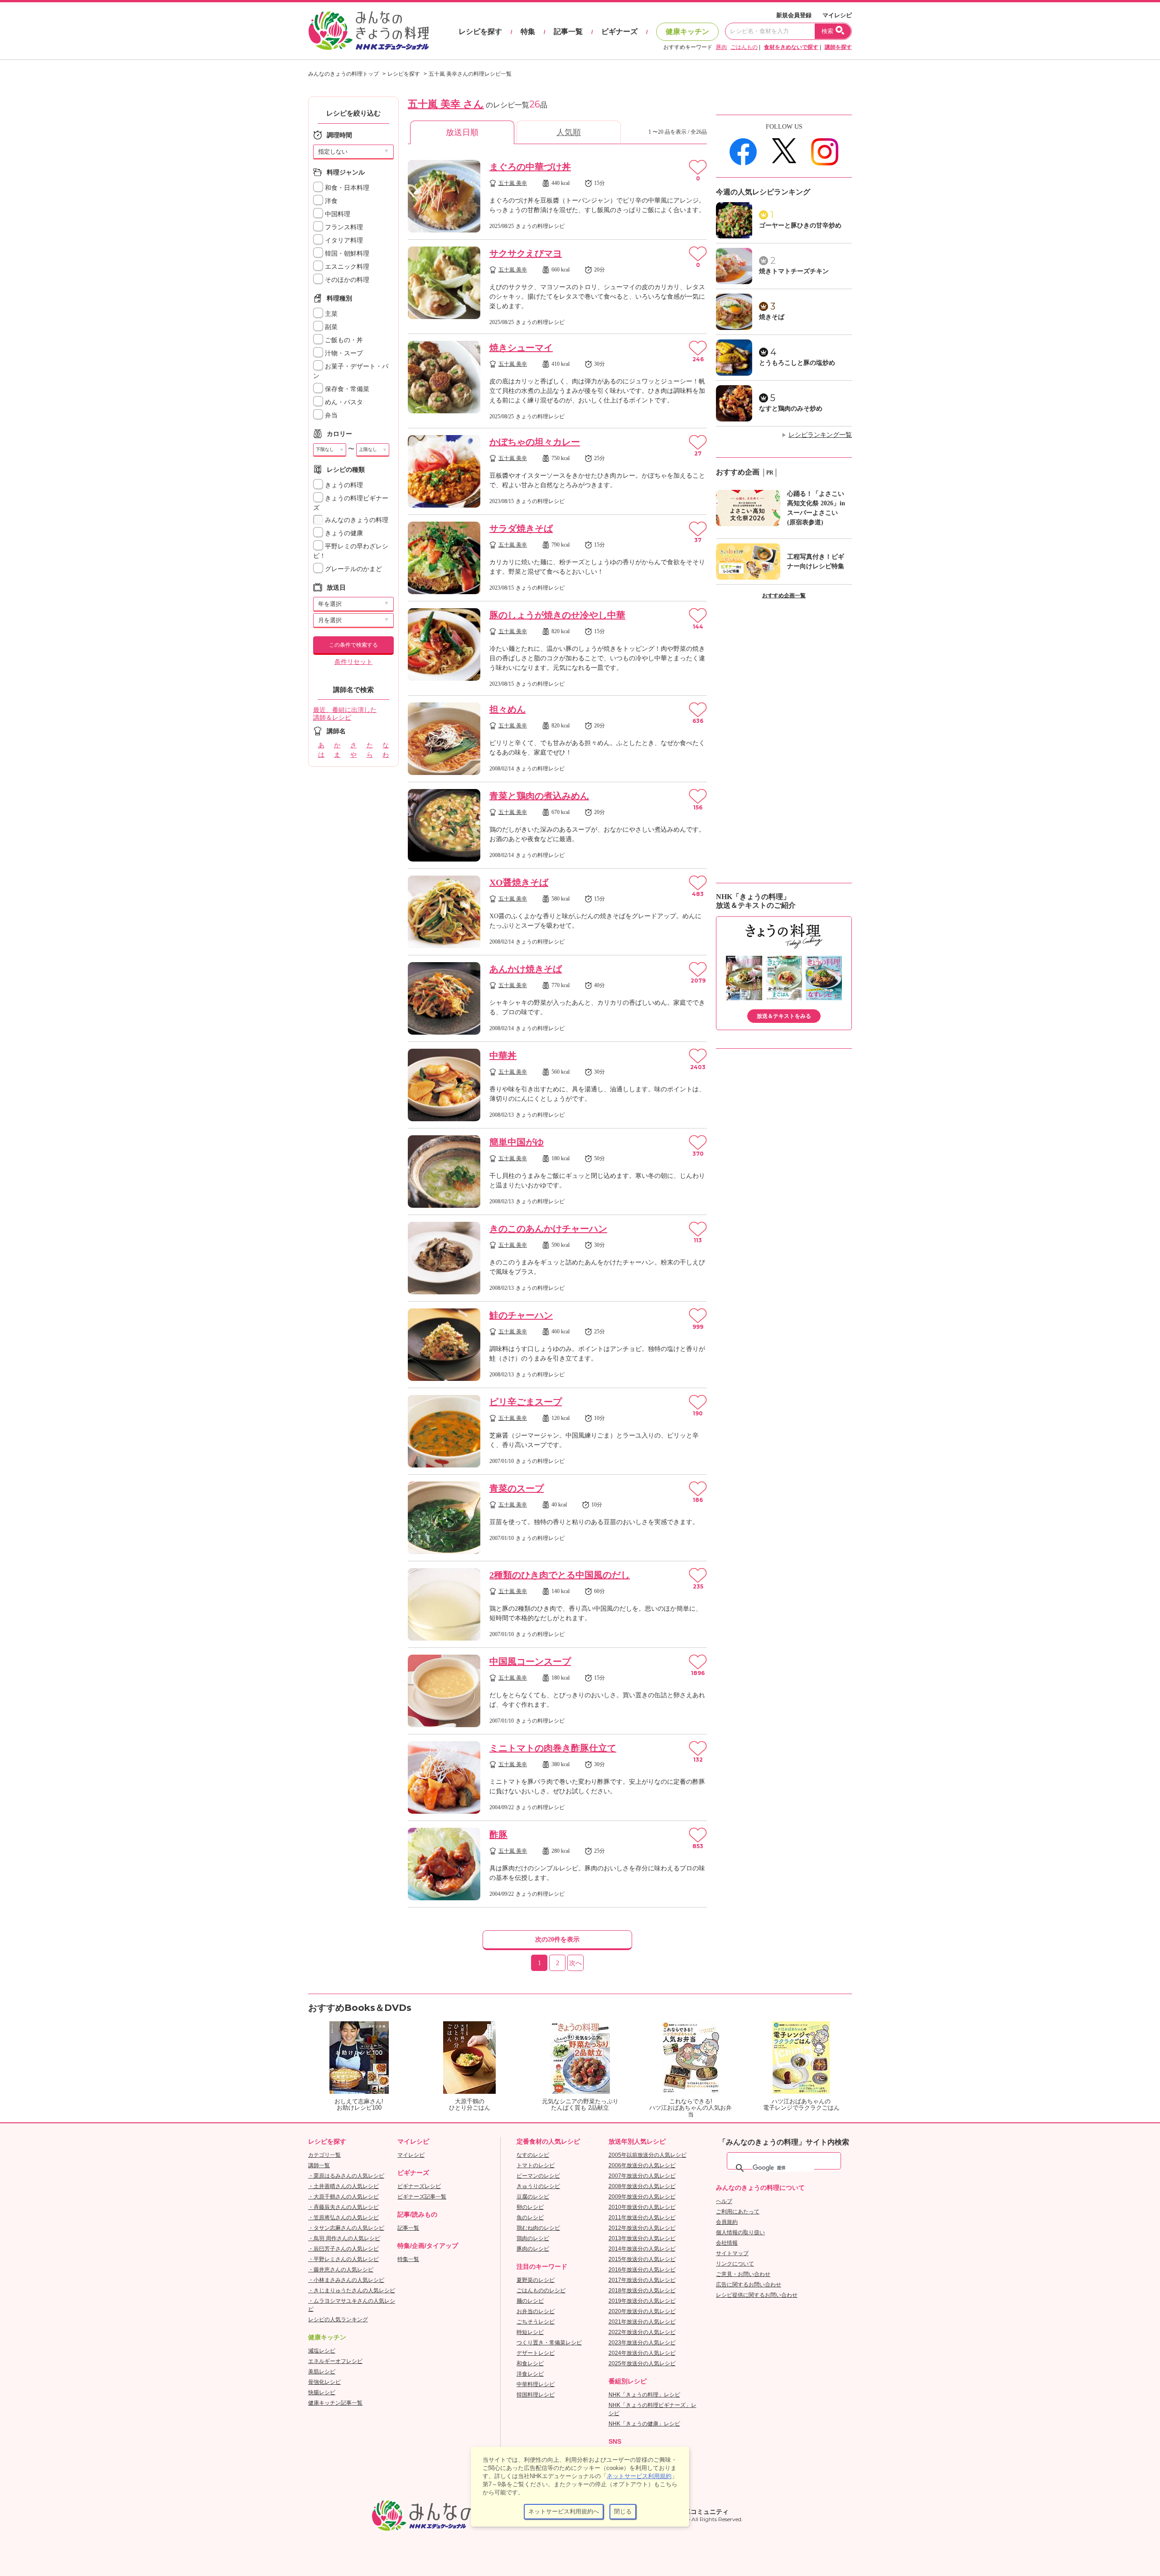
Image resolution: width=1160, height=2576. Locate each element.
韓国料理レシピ (536, 2395)
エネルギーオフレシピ (335, 2361)
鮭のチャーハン (521, 1315)
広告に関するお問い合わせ (749, 2285)
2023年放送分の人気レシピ (642, 2343)
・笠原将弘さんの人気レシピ (343, 2218)
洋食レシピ (530, 2374)
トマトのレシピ (536, 2165)
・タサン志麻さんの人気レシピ (346, 2228)
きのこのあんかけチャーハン (548, 1229)
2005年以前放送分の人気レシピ (648, 2155)
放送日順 (462, 132)
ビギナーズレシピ (419, 2186)
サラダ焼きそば (521, 528)
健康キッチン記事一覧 (335, 2403)
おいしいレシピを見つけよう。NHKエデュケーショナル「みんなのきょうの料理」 (369, 31)
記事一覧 (568, 31)
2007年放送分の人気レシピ (642, 2176)
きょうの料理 (343, 485)
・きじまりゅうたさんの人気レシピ (352, 2290)
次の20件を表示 (557, 1939)
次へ (575, 1963)
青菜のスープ (517, 1488)
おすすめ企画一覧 (784, 596)
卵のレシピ (530, 2207)
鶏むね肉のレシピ (538, 2228)
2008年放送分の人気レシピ (642, 2186)
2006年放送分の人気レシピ (642, 2165)
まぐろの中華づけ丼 (530, 167)
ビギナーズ (619, 31)
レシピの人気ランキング (338, 2319)
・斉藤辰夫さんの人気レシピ (343, 2207)
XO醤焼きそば (519, 882)
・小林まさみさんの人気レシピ (346, 2280)
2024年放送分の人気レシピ (642, 2353)
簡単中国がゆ (517, 1142)
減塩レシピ (322, 2351)
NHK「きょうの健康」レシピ (644, 2424)
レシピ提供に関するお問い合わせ (757, 2295)
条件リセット (353, 662)
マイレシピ (837, 15)
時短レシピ (530, 2332)
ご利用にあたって (738, 2212)
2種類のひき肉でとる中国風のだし (560, 1575)
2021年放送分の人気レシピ (642, 2322)
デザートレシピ (536, 2353)
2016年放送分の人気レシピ (642, 2270)
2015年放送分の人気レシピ (642, 2259)
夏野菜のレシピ (536, 2280)
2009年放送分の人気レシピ (642, 2197)
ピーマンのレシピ (538, 2176)
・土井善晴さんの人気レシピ (343, 2186)
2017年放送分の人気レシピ (642, 2280)
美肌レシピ (322, 2372)
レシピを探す (480, 31)
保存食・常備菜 (346, 389)
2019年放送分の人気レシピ (642, 2301)
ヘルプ (724, 2201)
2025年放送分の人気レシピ (642, 2363)
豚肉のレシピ (533, 2249)
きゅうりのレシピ (538, 2186)
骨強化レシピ (324, 2382)
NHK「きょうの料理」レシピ (644, 2395)
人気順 (569, 132)
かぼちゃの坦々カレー (535, 442)
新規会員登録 (794, 15)
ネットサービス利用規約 (639, 2476)
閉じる (623, 2511)
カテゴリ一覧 (324, 2155)
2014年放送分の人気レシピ (642, 2249)
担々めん (507, 709)
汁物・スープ (343, 353)
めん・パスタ (343, 402)
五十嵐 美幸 (513, 183)
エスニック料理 (346, 267)
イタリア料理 (343, 240)
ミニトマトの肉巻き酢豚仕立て (553, 1748)
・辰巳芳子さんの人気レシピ (343, 2249)
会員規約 (727, 2222)
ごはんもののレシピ (541, 2290)
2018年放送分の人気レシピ (642, 2290)
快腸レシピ (322, 2392)
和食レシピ (530, 2363)
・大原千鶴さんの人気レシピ (343, 2197)
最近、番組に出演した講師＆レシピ (345, 714)
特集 (528, 31)
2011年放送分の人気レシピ (642, 2218)
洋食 (330, 201)
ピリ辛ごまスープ (526, 1402)
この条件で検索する (353, 645)
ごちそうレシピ (536, 2322)
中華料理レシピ (536, 2384)
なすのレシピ (533, 2155)
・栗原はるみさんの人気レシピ (346, 2176)
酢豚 (498, 1835)
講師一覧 (319, 2165)
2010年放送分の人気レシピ (642, 2207)
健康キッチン (687, 31)
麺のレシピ (530, 2301)
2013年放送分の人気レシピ (642, 2238)
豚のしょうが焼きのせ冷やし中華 (557, 615)
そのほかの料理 (346, 280)
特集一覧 (408, 2259)
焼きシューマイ (521, 348)
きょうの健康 (343, 533)
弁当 (330, 415)
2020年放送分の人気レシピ (642, 2311)
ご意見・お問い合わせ (743, 2274)
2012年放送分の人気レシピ (642, 2228)
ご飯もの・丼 (343, 340)
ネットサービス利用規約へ (564, 2511)
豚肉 (721, 47)
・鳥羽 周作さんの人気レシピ (344, 2238)
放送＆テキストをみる (784, 1016)
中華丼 (503, 1056)
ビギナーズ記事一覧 (422, 2197)
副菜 (330, 327)
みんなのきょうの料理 (356, 520)
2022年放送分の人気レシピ (642, 2332)
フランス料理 (343, 227)
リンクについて (735, 2264)
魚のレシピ (530, 2218)
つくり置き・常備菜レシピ (549, 2343)
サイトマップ (732, 2253)
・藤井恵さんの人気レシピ (341, 2270)
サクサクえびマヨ (526, 253)
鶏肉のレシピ (533, 2238)
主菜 (330, 314)
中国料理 (337, 214)
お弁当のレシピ (536, 2311)
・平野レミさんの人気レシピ (343, 2259)
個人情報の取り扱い (740, 2232)
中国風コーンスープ (530, 1661)
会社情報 (727, 2243)
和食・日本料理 (346, 188)
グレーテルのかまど (353, 569)
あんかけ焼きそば (526, 969)
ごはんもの (744, 47)
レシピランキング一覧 (820, 435)
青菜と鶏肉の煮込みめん (539, 796)
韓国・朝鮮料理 (346, 254)
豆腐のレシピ (533, 2197)
